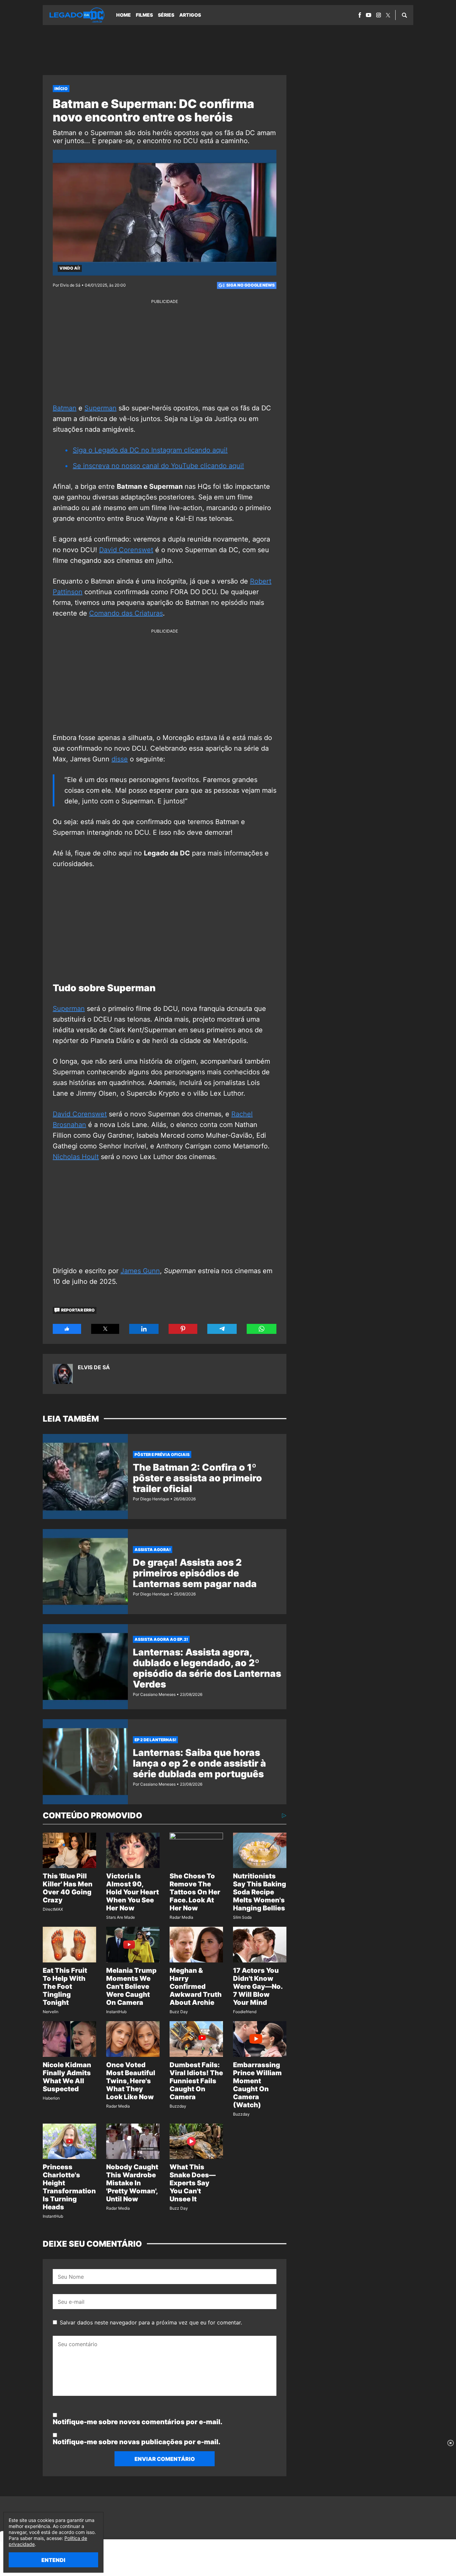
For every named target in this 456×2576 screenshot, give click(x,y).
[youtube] (369, 15)
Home (124, 15)
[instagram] (379, 15)
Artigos (190, 15)
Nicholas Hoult (76, 1157)
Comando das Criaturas (126, 613)
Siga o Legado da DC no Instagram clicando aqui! (150, 450)
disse (120, 759)
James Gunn (140, 1271)
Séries (166, 15)
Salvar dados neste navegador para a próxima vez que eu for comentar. (151, 2322)
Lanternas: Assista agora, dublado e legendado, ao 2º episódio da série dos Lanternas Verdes (207, 1668)
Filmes (144, 15)
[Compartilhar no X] (105, 1329)
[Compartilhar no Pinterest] (183, 1329)
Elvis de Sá (94, 1367)
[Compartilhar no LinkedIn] (144, 1329)
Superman (100, 408)
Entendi (53, 2560)
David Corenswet (126, 550)
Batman (65, 408)
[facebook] (360, 15)
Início (61, 89)
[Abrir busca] (404, 15)
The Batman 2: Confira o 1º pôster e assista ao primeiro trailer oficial (197, 1478)
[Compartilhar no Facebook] (67, 1329)
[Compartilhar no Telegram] (222, 1329)
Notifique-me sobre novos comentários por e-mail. (138, 2422)
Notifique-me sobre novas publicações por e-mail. (137, 2442)
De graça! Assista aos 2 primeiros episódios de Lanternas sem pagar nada (195, 1573)
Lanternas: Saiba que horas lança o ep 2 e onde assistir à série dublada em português (199, 1763)
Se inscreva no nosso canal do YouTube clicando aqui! (158, 466)
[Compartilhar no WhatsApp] (262, 1329)
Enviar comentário (165, 2459)
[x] (388, 15)
